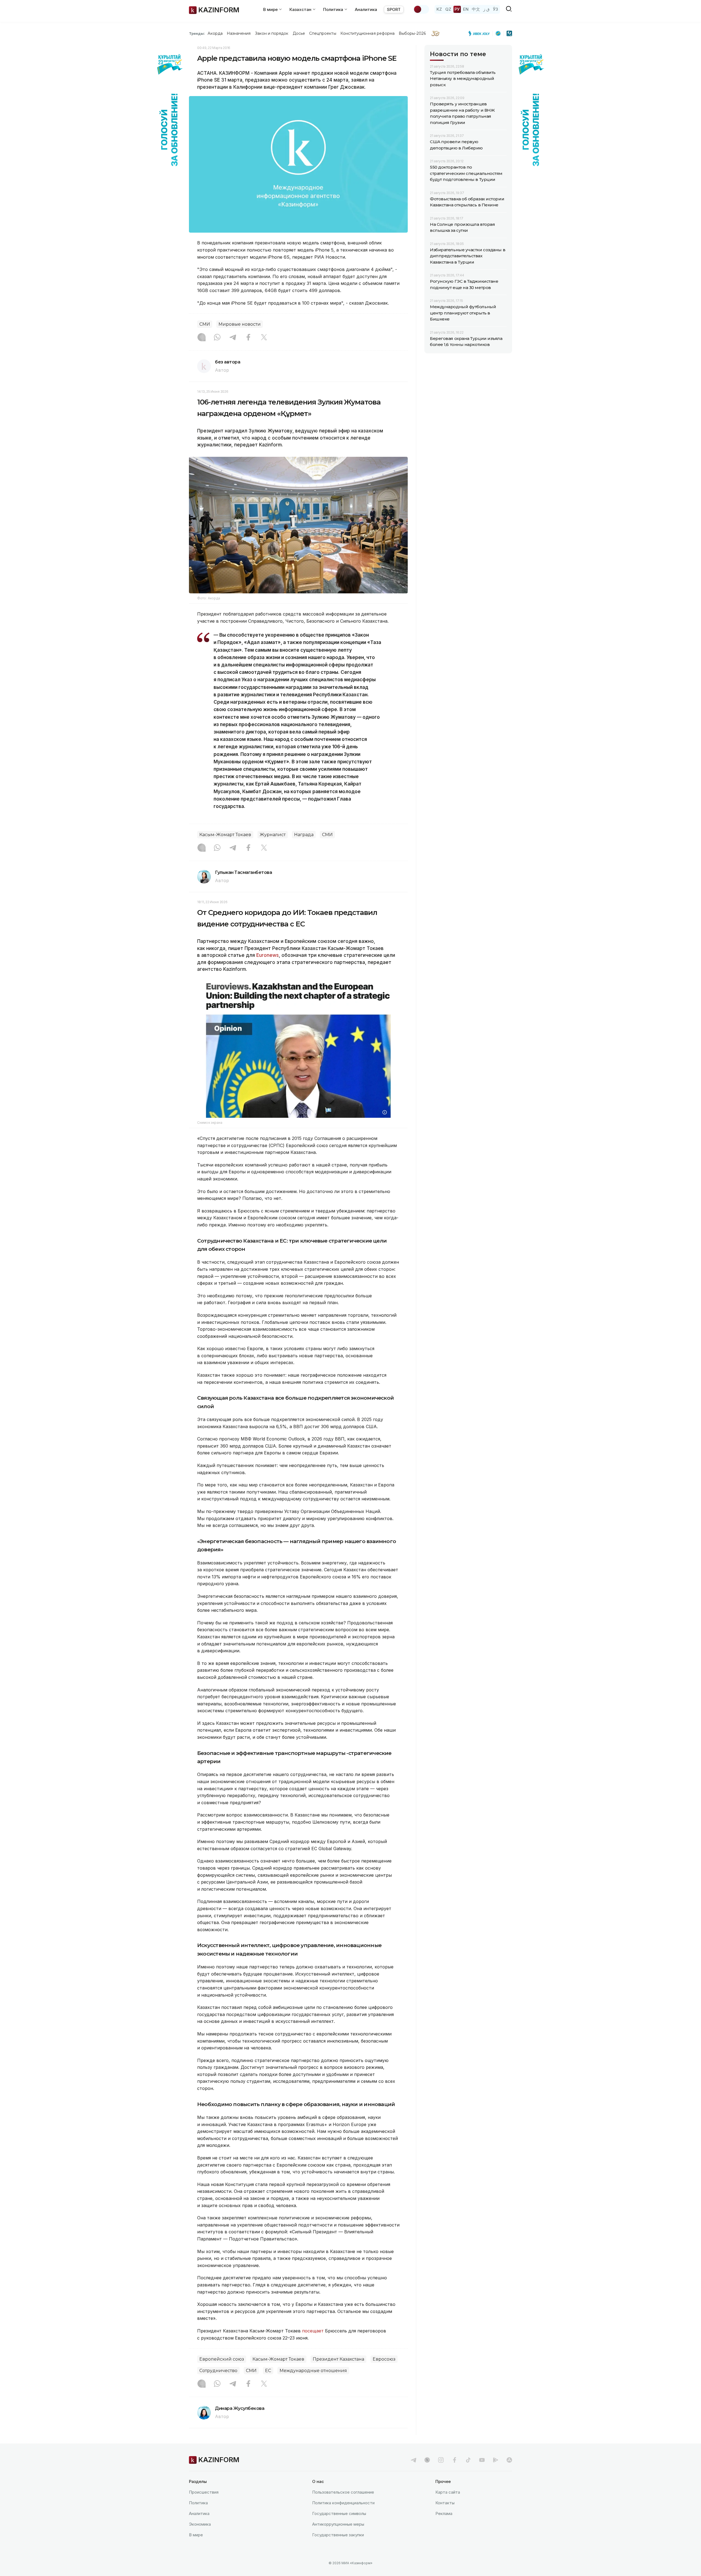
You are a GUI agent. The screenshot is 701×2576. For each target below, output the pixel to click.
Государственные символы (339, 2513)
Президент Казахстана (338, 2359)
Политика (198, 2503)
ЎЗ (495, 9)
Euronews (268, 955)
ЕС (268, 2371)
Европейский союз (222, 2359)
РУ (457, 9)
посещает (313, 2331)
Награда (304, 835)
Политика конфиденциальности (343, 2503)
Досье (299, 33)
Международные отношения (313, 2371)
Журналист (273, 835)
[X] (264, 338)
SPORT (394, 9)
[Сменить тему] (421, 9)
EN (466, 9)
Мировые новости (240, 324)
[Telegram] (233, 338)
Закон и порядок (272, 33)
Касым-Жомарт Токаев (225, 835)
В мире (196, 2535)
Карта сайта (448, 2492)
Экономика (200, 2524)
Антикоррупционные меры (338, 2524)
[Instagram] (202, 338)
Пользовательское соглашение (343, 2492)
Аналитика (366, 9)
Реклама (444, 2513)
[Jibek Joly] (481, 33)
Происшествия (204, 2492)
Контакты (445, 2503)
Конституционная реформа (368, 33)
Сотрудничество (218, 2371)
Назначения (239, 33)
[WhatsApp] (217, 338)
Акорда (215, 33)
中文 (476, 9)
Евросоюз (384, 2359)
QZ (448, 9)
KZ (439, 9)
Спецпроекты (323, 33)
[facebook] (455, 2460)
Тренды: (197, 33)
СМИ (205, 324)
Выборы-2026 (412, 33)
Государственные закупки (338, 2535)
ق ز (486, 9)
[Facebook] (248, 338)
